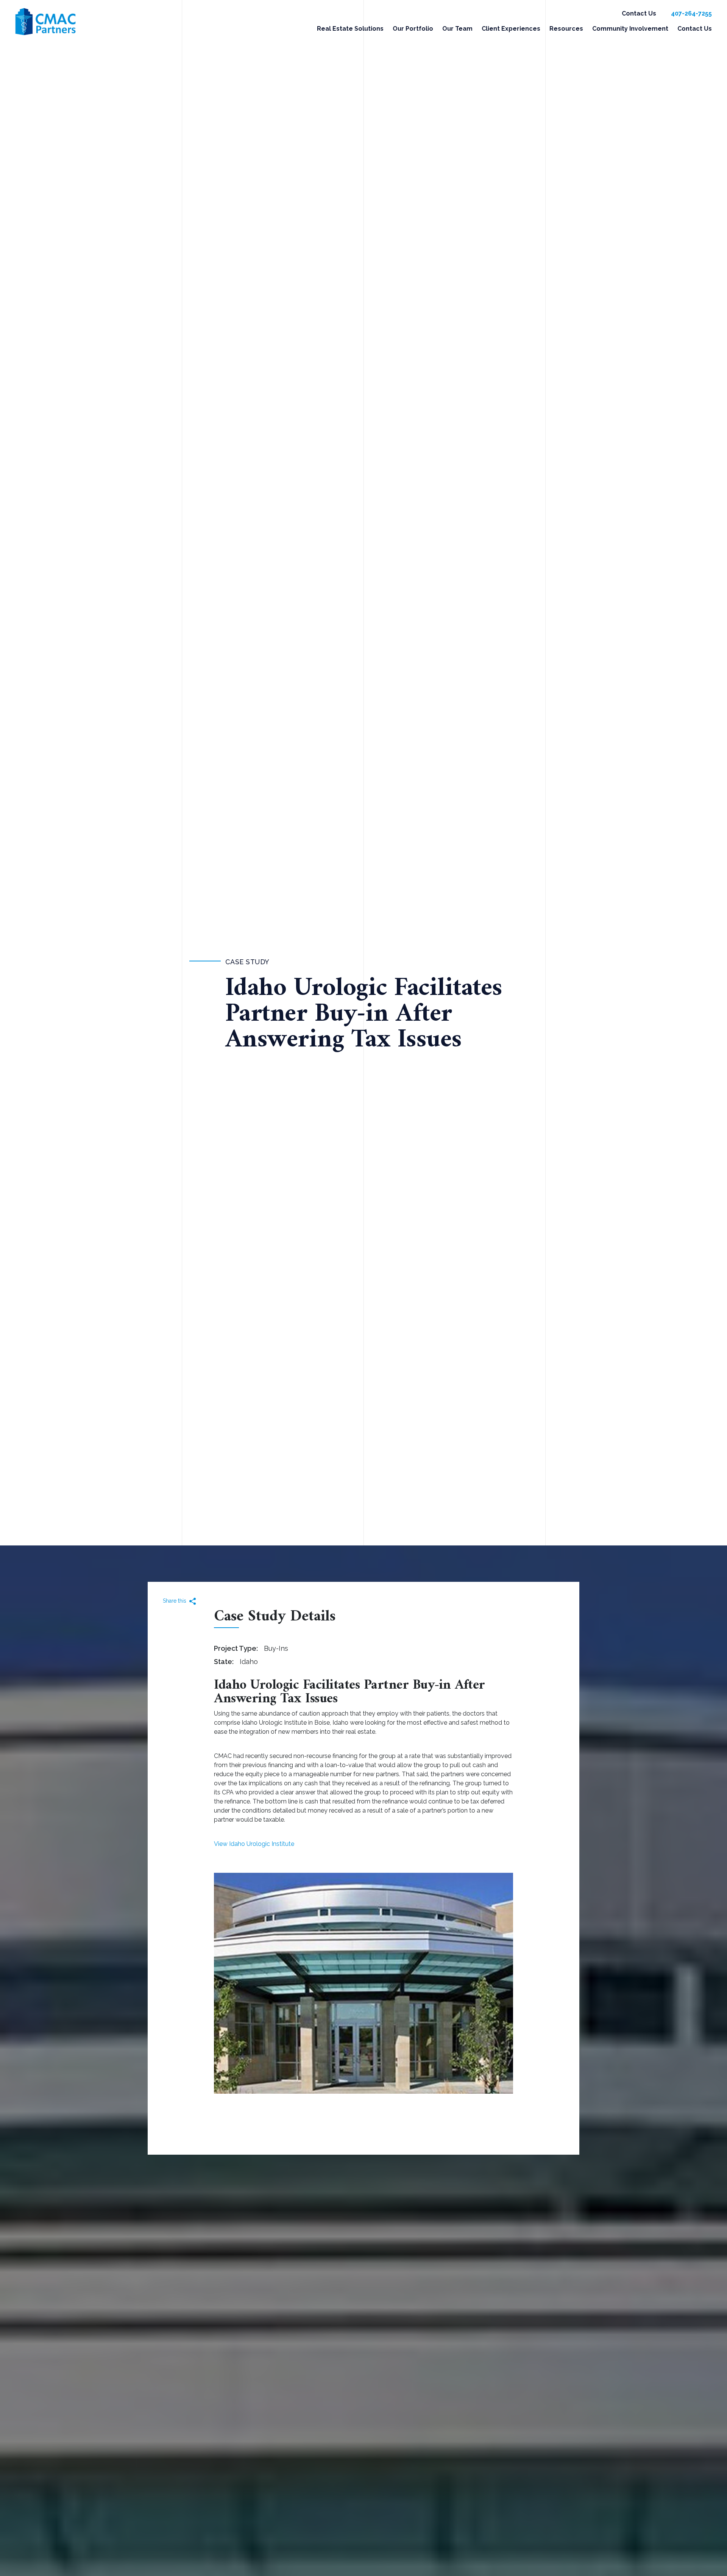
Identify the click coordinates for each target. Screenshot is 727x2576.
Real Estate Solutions (350, 29)
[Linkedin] (188, 1602)
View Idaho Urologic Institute (254, 1844)
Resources (566, 29)
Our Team (457, 29)
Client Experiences (511, 29)
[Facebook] (179, 1602)
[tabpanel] (363, 1983)
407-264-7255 (691, 13)
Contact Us (639, 13)
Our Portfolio (413, 29)
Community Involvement (630, 29)
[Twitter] (170, 1602)
